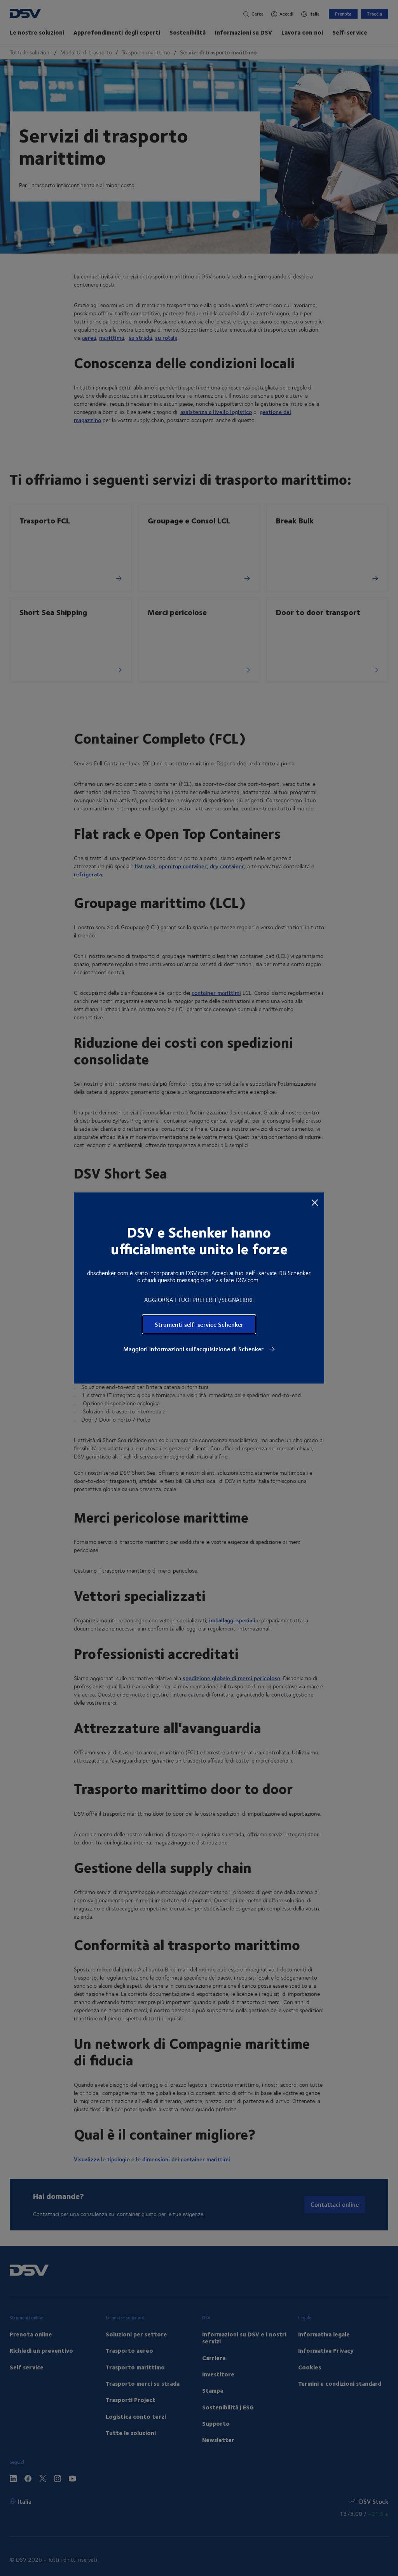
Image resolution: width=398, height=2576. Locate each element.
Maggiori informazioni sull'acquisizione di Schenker (194, 1349)
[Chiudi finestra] (315, 1202)
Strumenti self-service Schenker (199, 1324)
